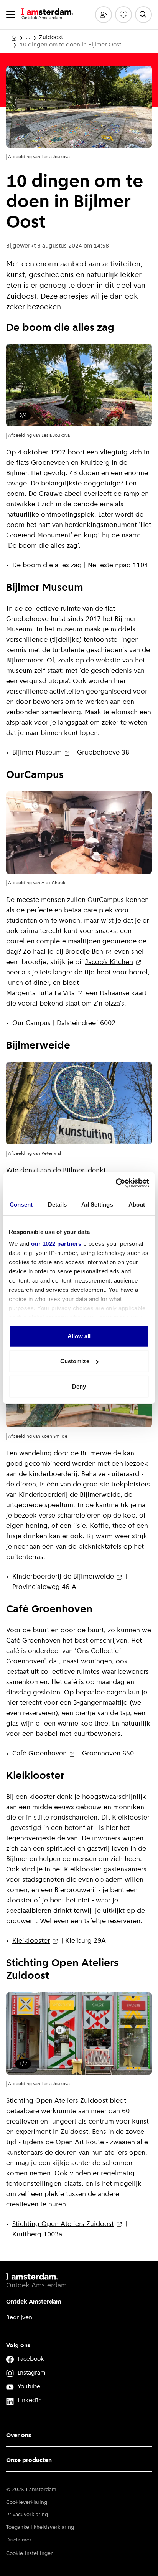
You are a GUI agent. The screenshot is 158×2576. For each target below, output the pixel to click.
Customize (75, 1361)
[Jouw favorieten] (123, 15)
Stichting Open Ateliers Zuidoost (63, 2224)
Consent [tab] (21, 1204)
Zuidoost (51, 38)
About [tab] (137, 1204)
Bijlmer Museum (37, 753)
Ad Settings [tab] (97, 1204)
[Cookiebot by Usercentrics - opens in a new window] (116, 1183)
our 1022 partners (56, 1244)
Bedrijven (19, 2318)
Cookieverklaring (27, 2503)
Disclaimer (19, 2540)
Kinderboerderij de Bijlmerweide (63, 1577)
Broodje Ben (84, 952)
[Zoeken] (143, 15)
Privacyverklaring (27, 2515)
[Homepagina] (14, 38)
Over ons (19, 2436)
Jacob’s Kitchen (109, 963)
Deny (79, 1386)
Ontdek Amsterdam (34, 2302)
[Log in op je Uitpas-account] (104, 15)
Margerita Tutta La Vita (40, 994)
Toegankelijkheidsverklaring (40, 2527)
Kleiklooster (31, 1941)
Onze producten (29, 2460)
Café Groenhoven (39, 1754)
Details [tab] (57, 1204)
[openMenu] (11, 15)
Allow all (79, 1336)
